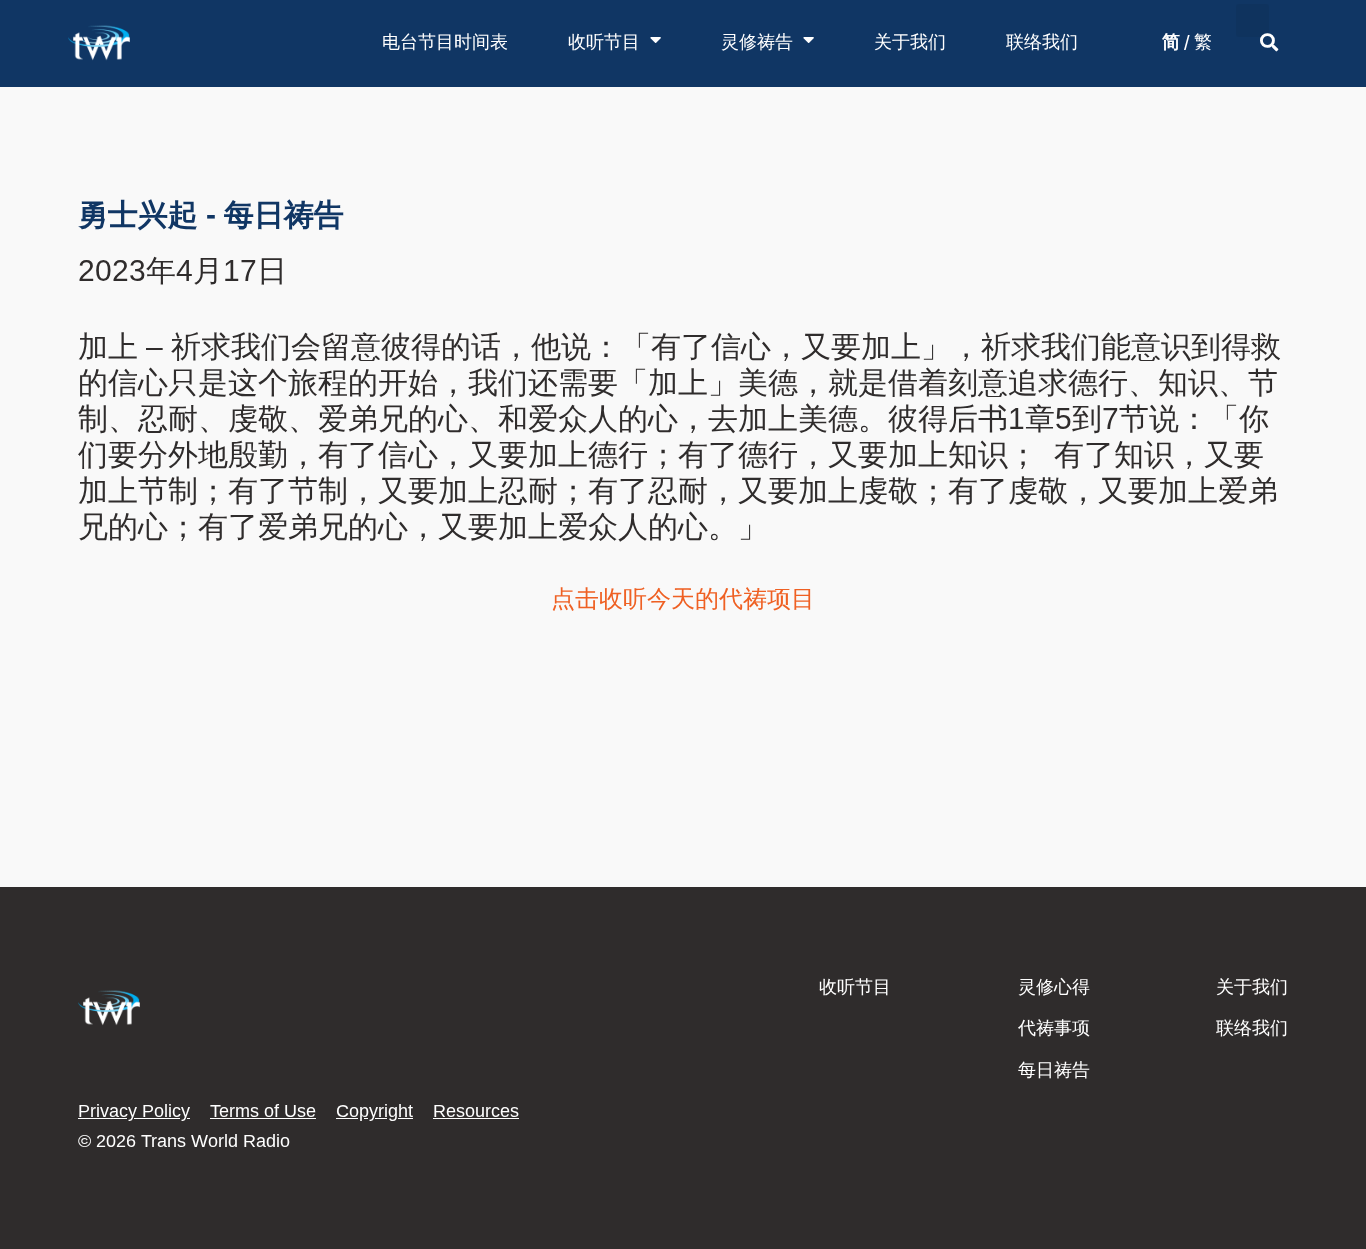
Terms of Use (263, 1111)
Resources (476, 1111)
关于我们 (910, 42)
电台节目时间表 (445, 42)
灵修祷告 (757, 42)
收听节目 (604, 42)
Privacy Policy (134, 1111)
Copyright (374, 1111)
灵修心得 (1054, 987)
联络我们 (1042, 42)
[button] (1252, 20)
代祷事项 (1054, 1028)
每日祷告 (1054, 1070)
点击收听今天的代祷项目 (683, 598)
